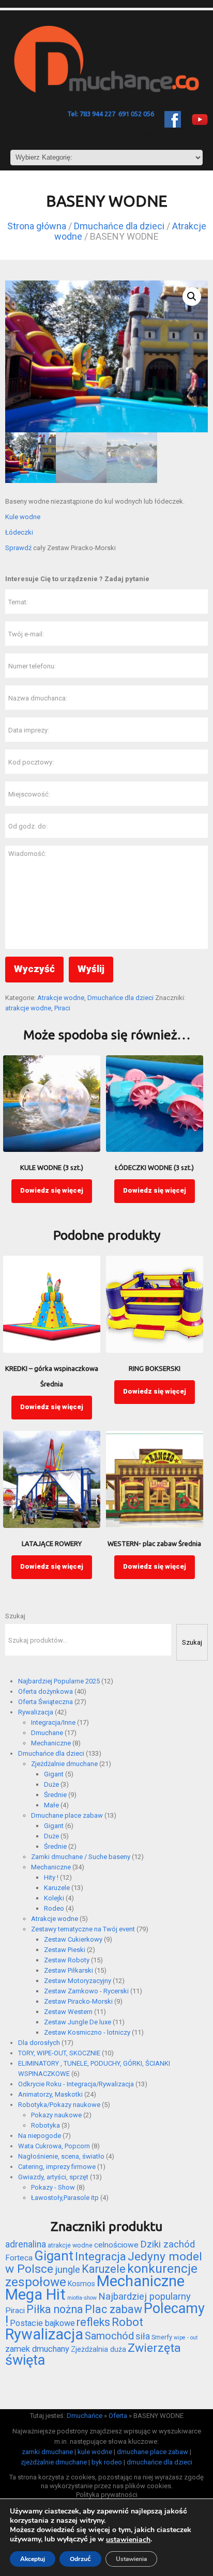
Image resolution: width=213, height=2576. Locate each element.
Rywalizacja (44, 2334)
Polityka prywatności (107, 2495)
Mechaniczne (141, 2281)
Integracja (101, 2257)
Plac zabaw (113, 2309)
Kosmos (81, 2284)
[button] (192, 296)
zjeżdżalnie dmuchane (54, 2462)
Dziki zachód (168, 2244)
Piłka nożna (55, 2309)
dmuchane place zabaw (153, 2452)
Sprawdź (18, 548)
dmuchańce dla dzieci (159, 2462)
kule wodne (95, 2452)
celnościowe (116, 2245)
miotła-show (82, 2298)
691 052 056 (136, 114)
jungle (67, 2270)
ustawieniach (128, 2540)
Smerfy (162, 2337)
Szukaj (15, 1616)
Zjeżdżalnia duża (98, 2349)
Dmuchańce (85, 2416)
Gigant (54, 2256)
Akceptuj (33, 2559)
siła (143, 2336)
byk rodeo (107, 2462)
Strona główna (37, 226)
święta (25, 2360)
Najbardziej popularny (144, 2297)
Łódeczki (19, 532)
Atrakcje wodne (61, 998)
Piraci (62, 1008)
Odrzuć (80, 2559)
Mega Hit (35, 2294)
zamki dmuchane (47, 2452)
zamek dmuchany (37, 2349)
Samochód (109, 2336)
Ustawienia (131, 2559)
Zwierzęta (154, 2348)
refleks (93, 2322)
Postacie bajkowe (42, 2323)
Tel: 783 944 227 (91, 114)
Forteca (19, 2258)
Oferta (118, 2416)
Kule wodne (23, 517)
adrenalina (26, 2244)
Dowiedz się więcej (52, 1190)
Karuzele (104, 2269)
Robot (127, 2322)
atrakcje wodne (28, 1008)
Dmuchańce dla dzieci (119, 226)
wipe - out (186, 2338)
